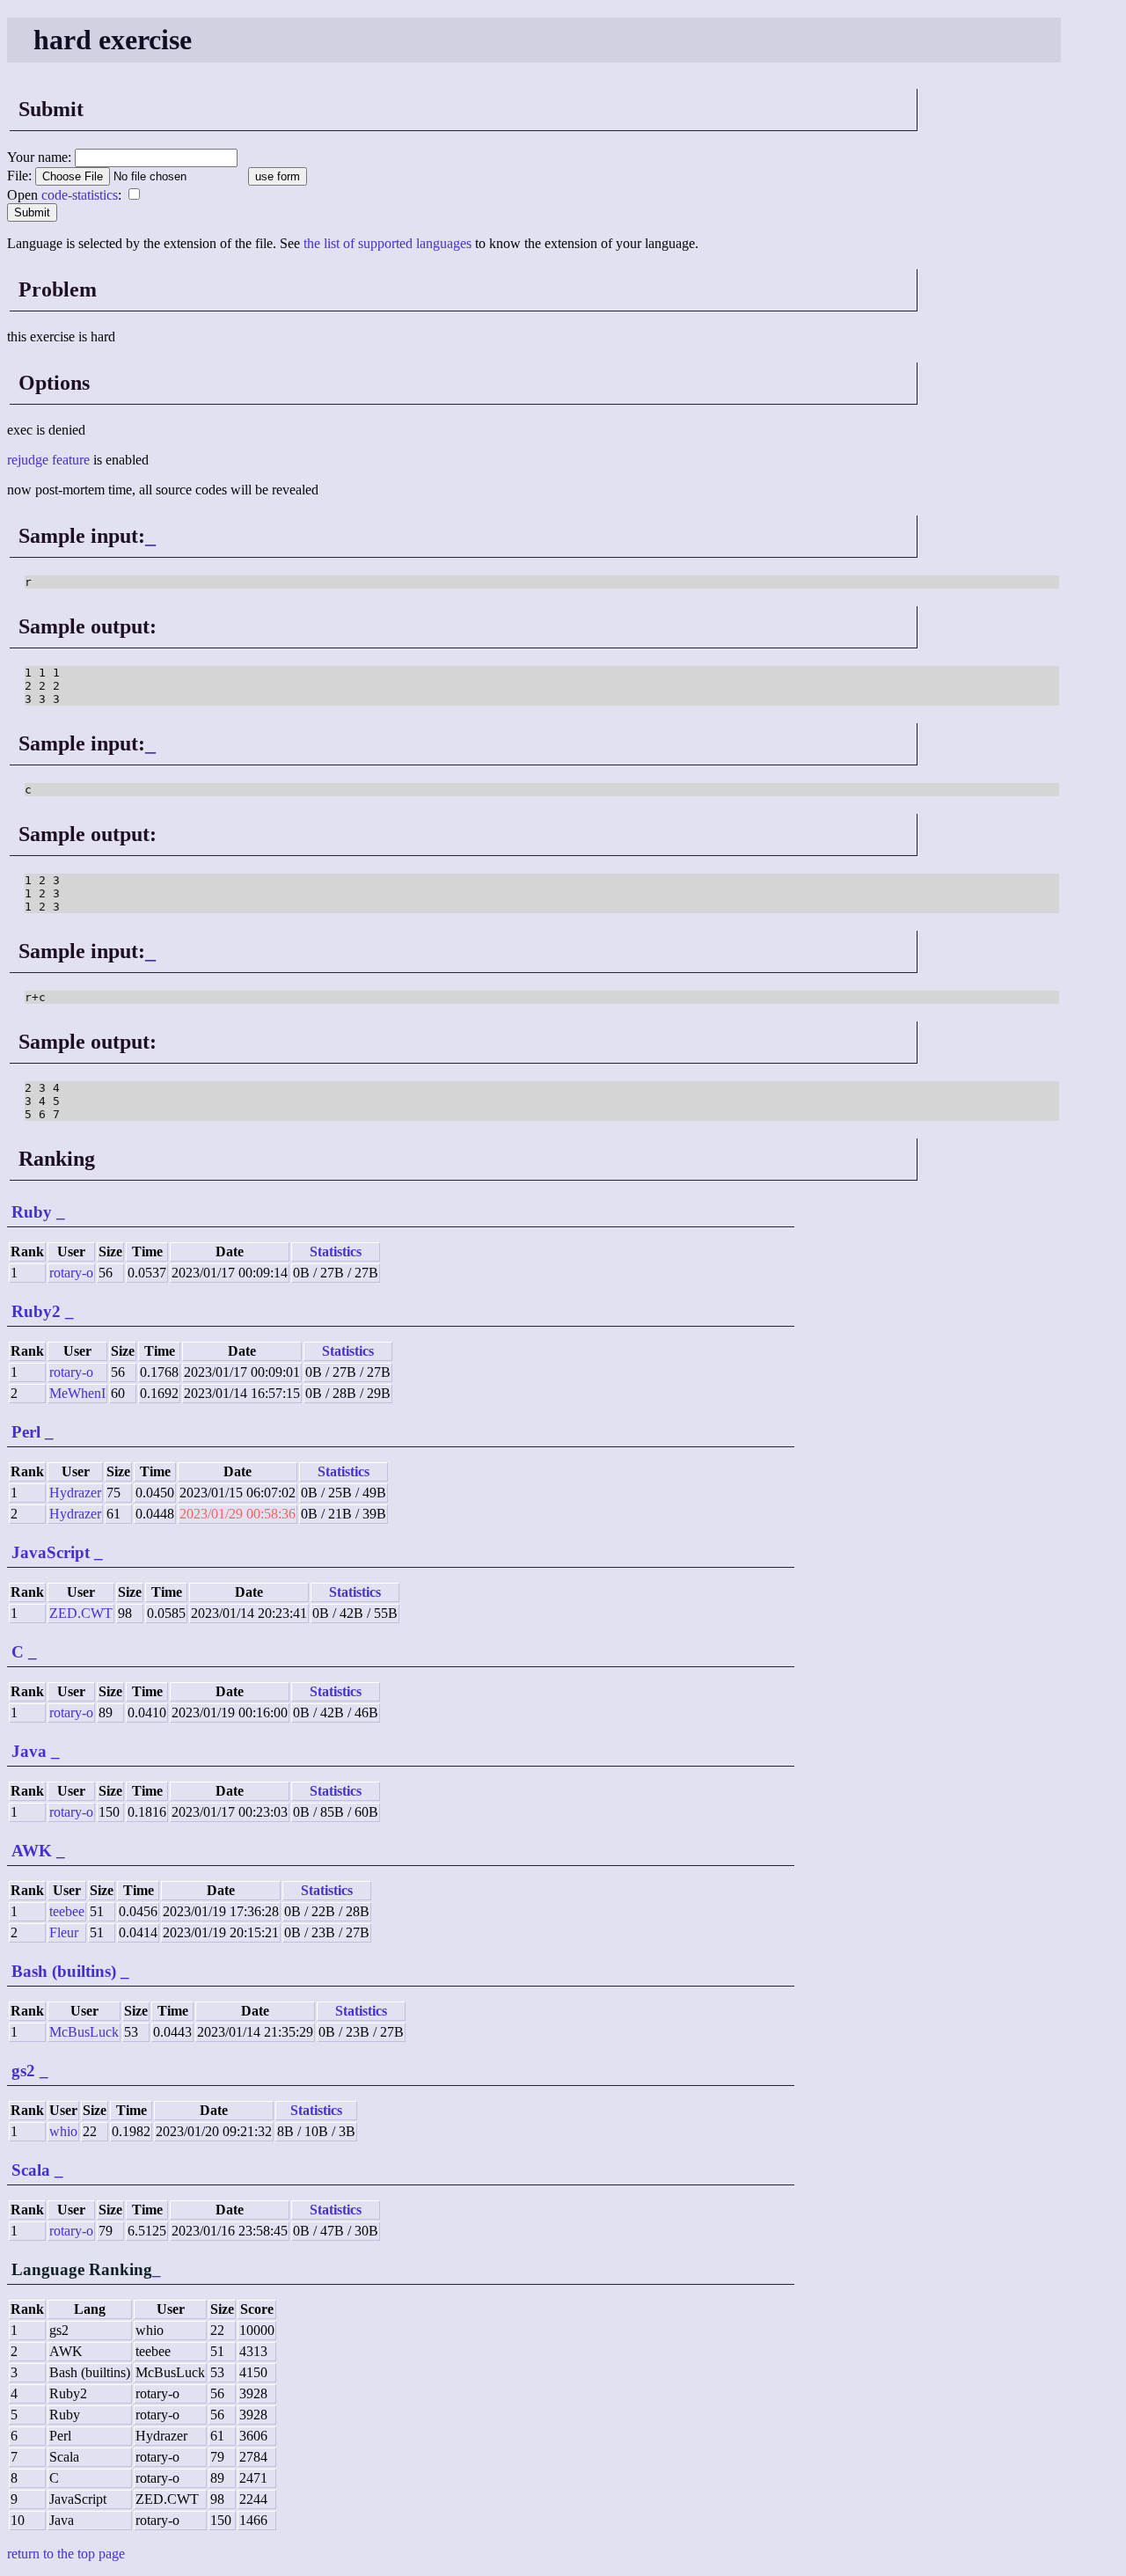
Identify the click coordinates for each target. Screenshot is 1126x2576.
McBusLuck (84, 2032)
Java (29, 1751)
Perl (26, 1432)
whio (63, 2131)
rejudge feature (48, 460)
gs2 (23, 2071)
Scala (31, 2170)
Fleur (64, 1932)
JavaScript (51, 1552)
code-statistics (80, 195)
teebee (67, 1911)
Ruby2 (36, 1311)
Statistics (336, 1251)
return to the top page (66, 2554)
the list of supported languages (388, 243)
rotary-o (71, 1273)
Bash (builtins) (64, 1971)
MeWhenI (77, 1393)
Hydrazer (75, 1493)
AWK (32, 1851)
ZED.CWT (81, 1613)
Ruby (32, 1212)
